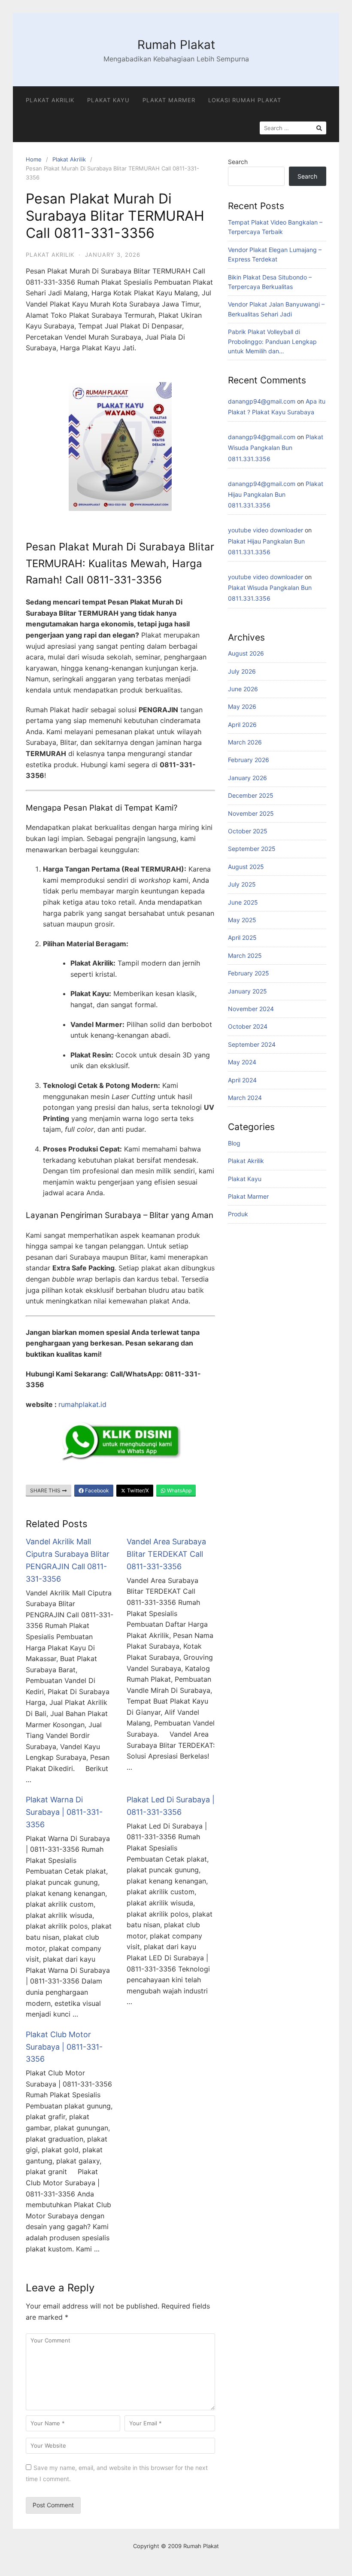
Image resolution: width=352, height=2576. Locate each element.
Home (34, 159)
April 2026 (242, 724)
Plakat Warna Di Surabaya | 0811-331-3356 (64, 1812)
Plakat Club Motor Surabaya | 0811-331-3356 (64, 2047)
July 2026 (242, 671)
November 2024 (251, 1009)
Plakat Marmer (169, 100)
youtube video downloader (266, 530)
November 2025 (251, 813)
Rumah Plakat (176, 45)
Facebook (96, 1490)
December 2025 (251, 795)
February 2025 (249, 973)
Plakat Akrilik (50, 100)
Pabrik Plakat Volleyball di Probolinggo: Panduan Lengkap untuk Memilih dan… (272, 341)
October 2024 (248, 1026)
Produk (238, 1214)
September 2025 (252, 849)
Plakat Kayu (108, 100)
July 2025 (242, 884)
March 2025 (245, 955)
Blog (234, 1143)
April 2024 (242, 1080)
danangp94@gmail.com (262, 401)
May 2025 (242, 920)
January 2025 (247, 991)
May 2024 (242, 1062)
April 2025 (242, 937)
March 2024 (245, 1098)
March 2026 (245, 742)
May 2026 (242, 706)
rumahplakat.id (82, 1404)
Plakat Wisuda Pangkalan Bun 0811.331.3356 (276, 448)
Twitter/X (137, 1490)
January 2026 (247, 778)
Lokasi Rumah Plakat (245, 100)
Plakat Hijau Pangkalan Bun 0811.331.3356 (276, 494)
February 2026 (249, 760)
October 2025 (248, 831)
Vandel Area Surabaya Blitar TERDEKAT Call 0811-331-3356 (166, 1554)
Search (238, 162)
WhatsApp (179, 1490)
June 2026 (243, 689)
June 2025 (243, 902)
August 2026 (246, 653)
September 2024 (252, 1044)
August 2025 (246, 867)
